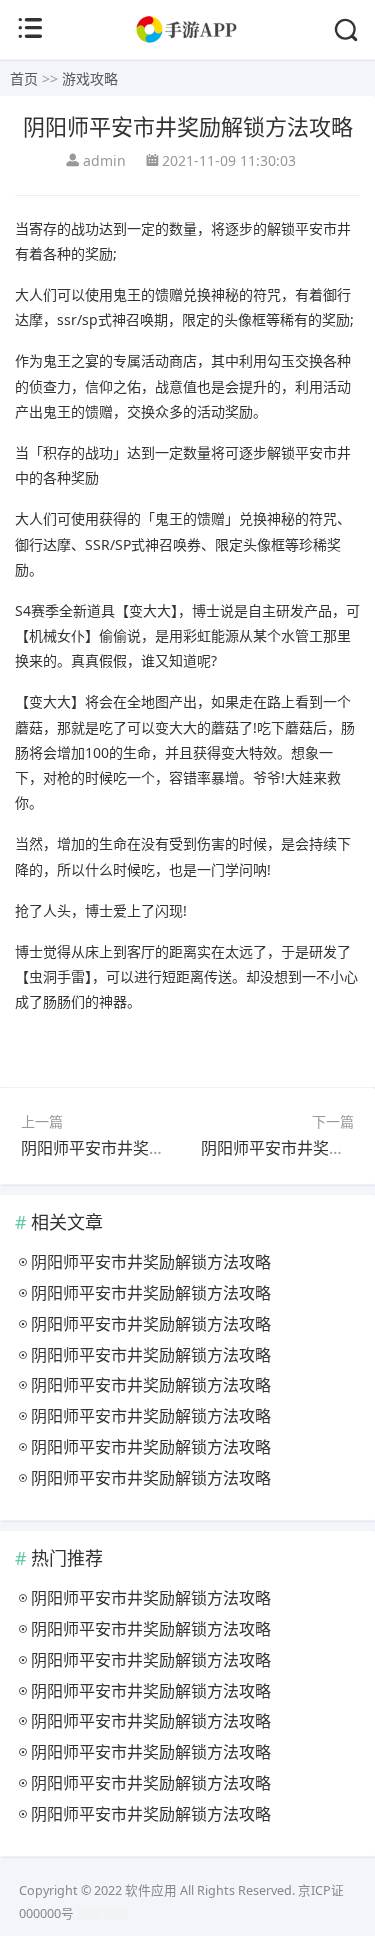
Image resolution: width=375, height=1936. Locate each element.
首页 (24, 78)
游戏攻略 (90, 78)
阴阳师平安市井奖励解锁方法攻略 (141, 1148)
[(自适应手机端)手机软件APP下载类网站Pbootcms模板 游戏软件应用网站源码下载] (187, 39)
